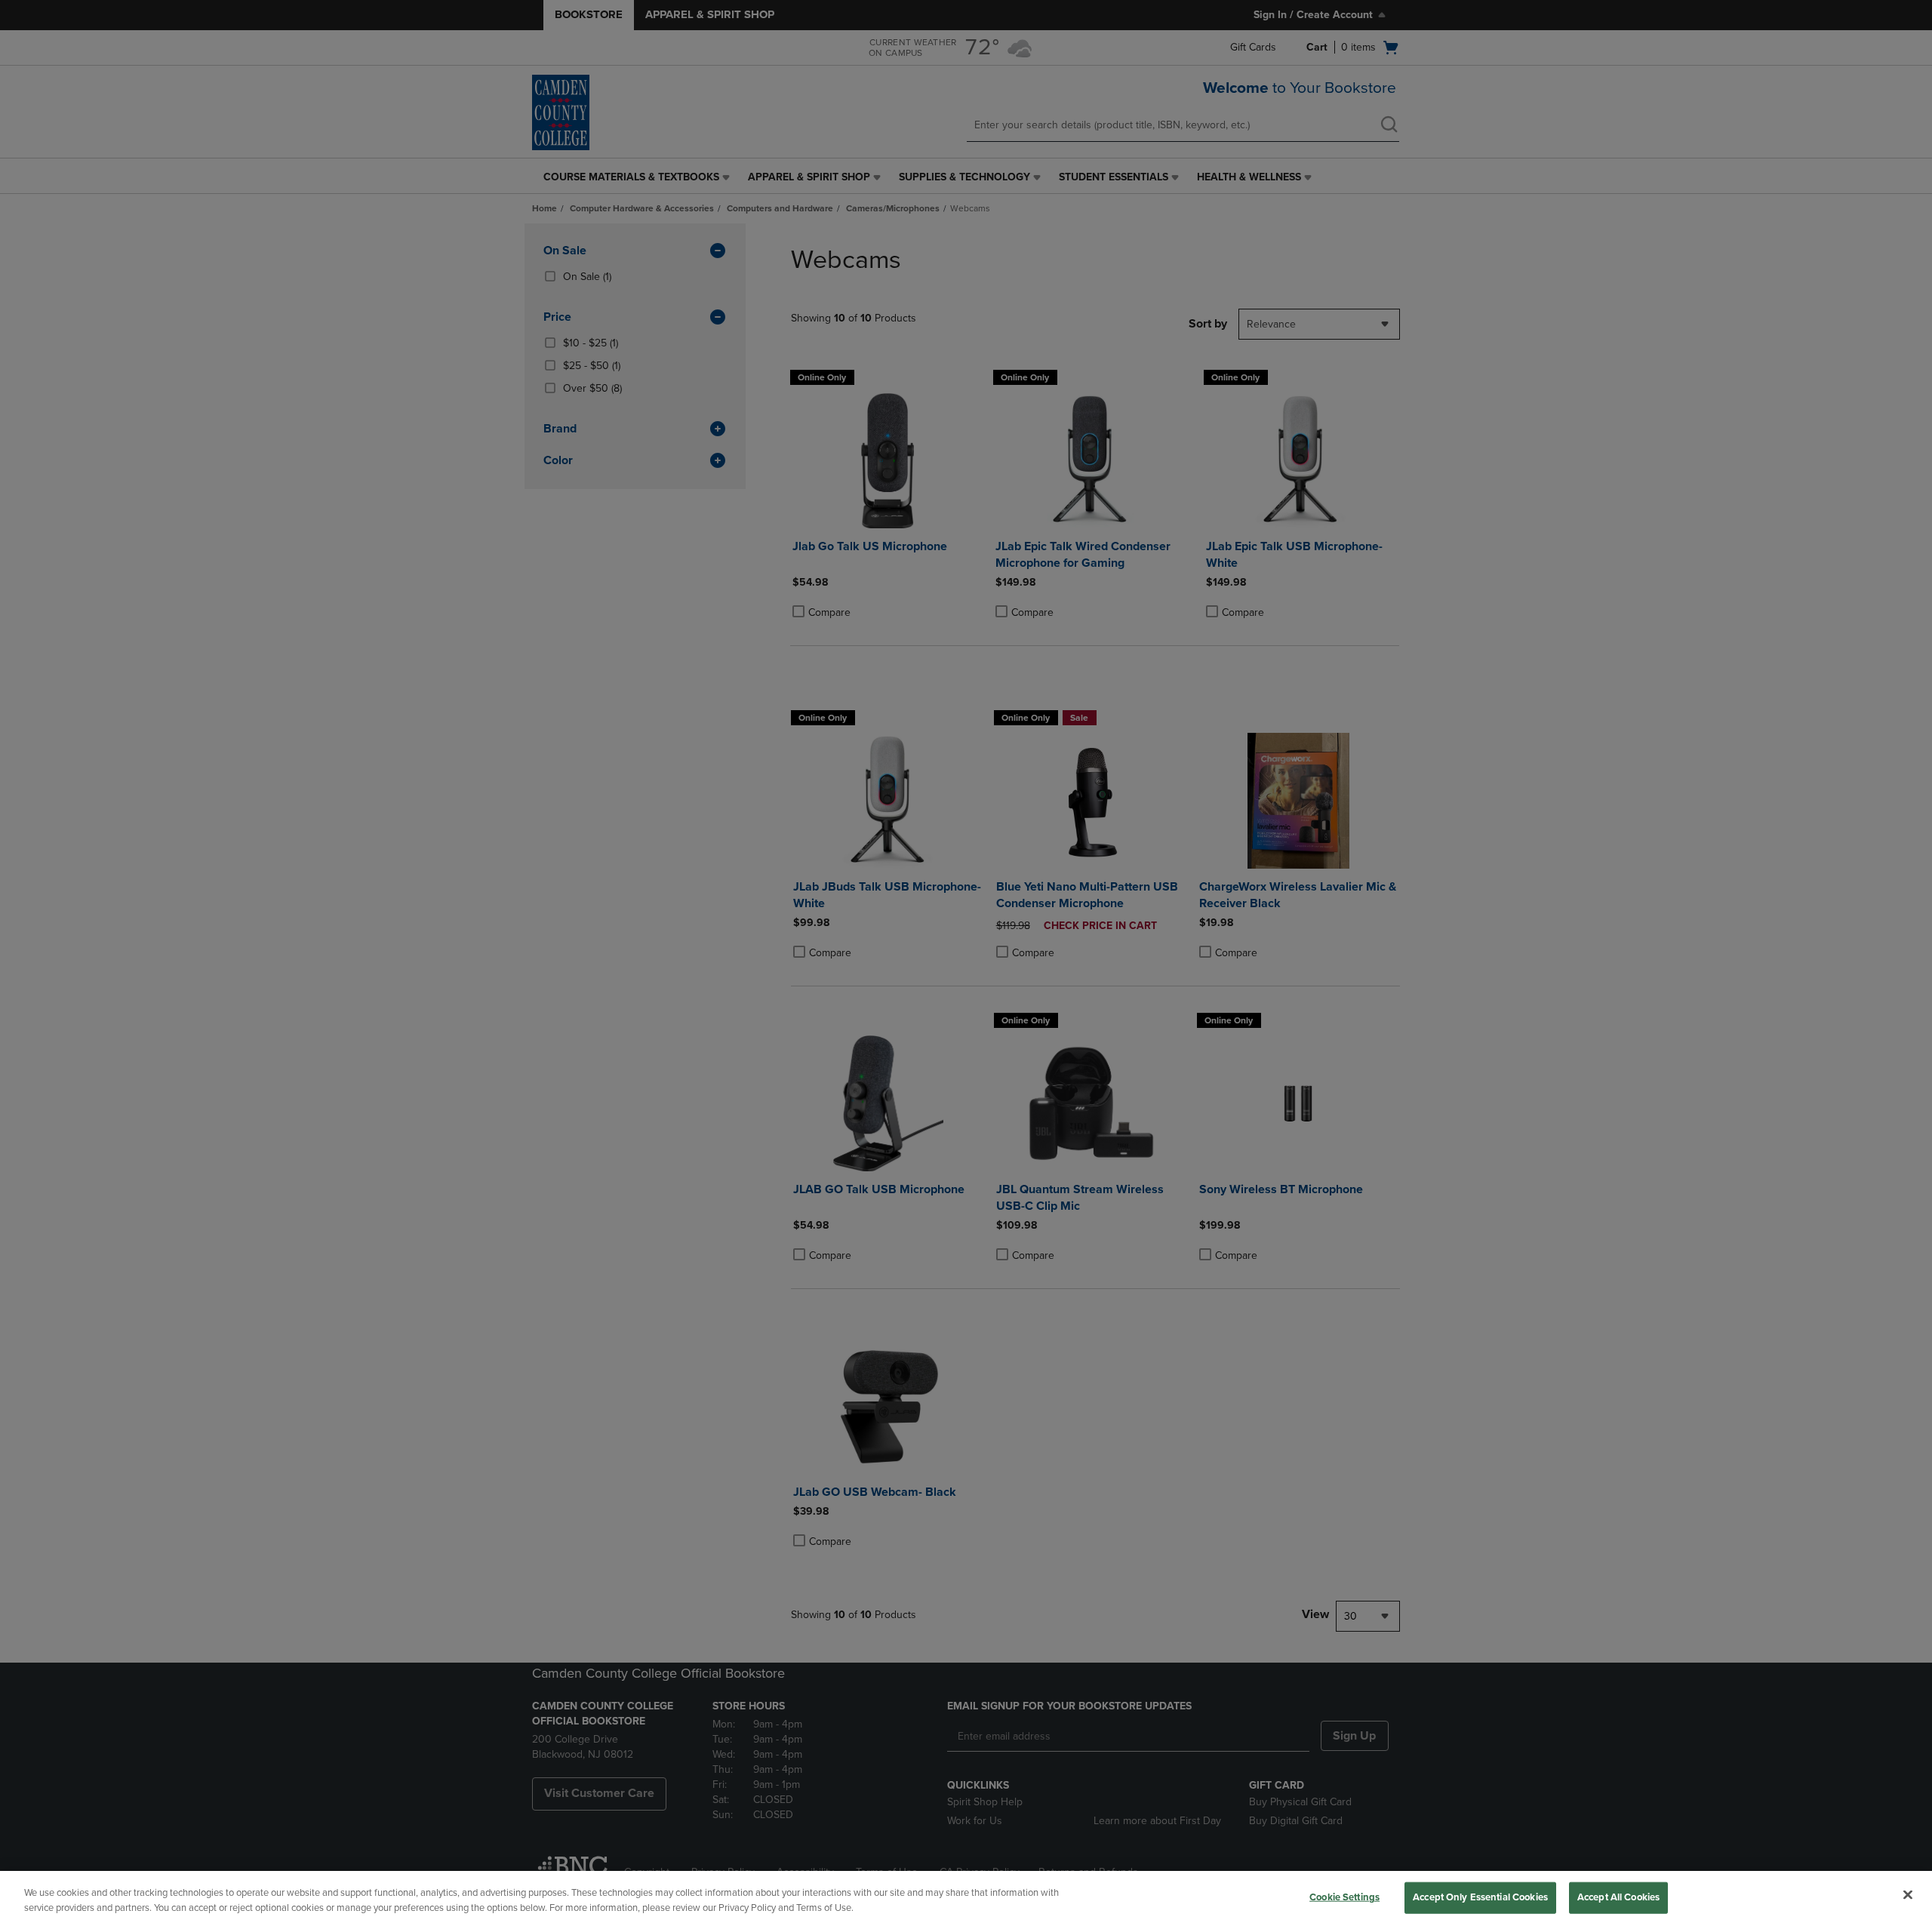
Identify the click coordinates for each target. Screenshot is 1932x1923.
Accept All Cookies (1618, 1897)
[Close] (1908, 1895)
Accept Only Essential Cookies (1480, 1897)
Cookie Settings (1344, 1897)
